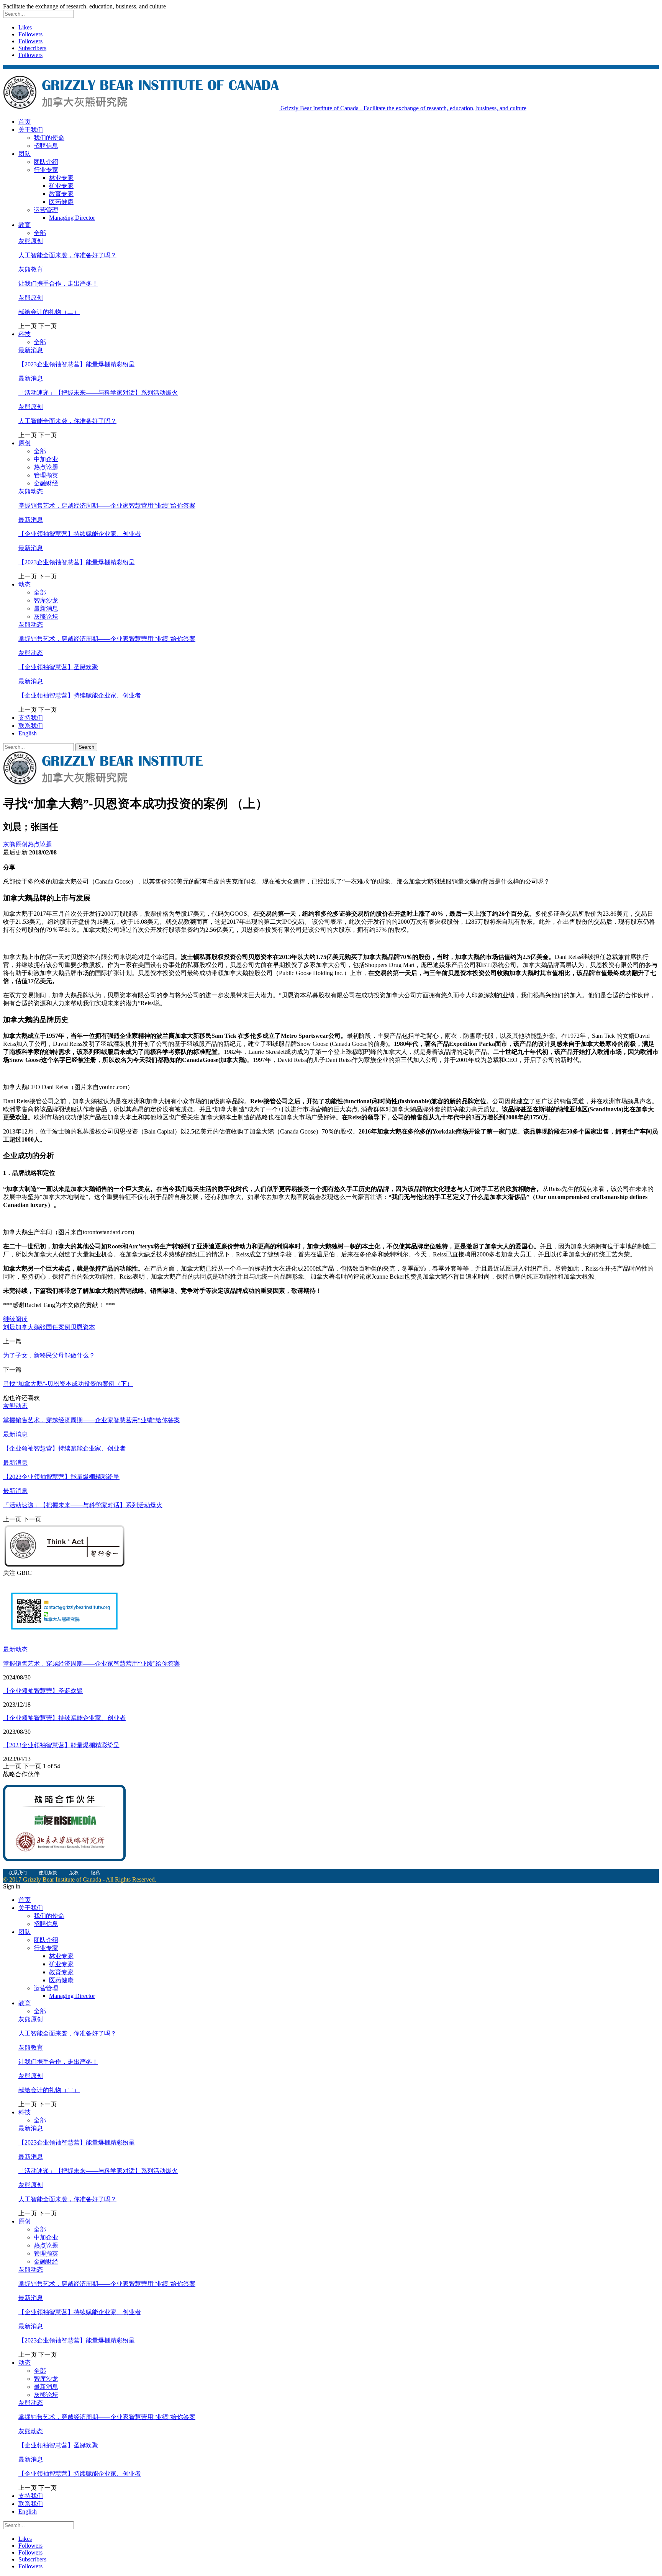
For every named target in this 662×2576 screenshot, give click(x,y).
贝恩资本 (83, 1327)
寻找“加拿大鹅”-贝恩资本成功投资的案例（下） (68, 1384)
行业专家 (46, 170)
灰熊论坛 (46, 617)
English (28, 733)
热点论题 (46, 467)
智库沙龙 (46, 600)
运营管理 (46, 210)
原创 (25, 443)
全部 (40, 233)
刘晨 (9, 1327)
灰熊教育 (31, 269)
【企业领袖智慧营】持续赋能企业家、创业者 (80, 534)
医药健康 (61, 202)
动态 (25, 584)
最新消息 (31, 350)
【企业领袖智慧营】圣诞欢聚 (58, 667)
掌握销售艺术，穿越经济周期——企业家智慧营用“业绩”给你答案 (107, 506)
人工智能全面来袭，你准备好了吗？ (67, 255)
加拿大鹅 (28, 1327)
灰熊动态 (31, 491)
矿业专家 (61, 186)
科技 (25, 334)
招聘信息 (46, 146)
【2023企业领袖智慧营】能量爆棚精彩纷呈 (77, 364)
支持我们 (31, 718)
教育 (25, 225)
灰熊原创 (31, 241)
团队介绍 (46, 162)
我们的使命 (49, 138)
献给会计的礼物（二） (49, 312)
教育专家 (61, 194)
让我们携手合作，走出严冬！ (58, 283)
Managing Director (72, 218)
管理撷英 (46, 475)
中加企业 (46, 459)
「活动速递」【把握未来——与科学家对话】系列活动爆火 (98, 393)
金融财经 (46, 483)
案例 (64, 1327)
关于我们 (31, 130)
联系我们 (31, 726)
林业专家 (61, 178)
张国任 (49, 1327)
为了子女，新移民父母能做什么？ (49, 1355)
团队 (25, 154)
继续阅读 (15, 1319)
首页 (25, 122)
